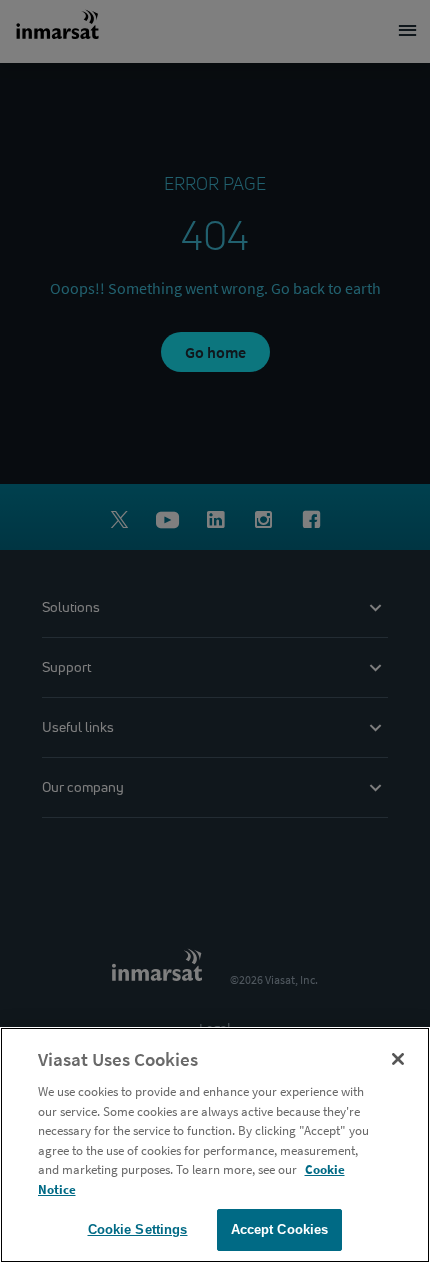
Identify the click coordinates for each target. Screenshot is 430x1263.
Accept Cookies (280, 1229)
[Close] (398, 1059)
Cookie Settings (138, 1229)
